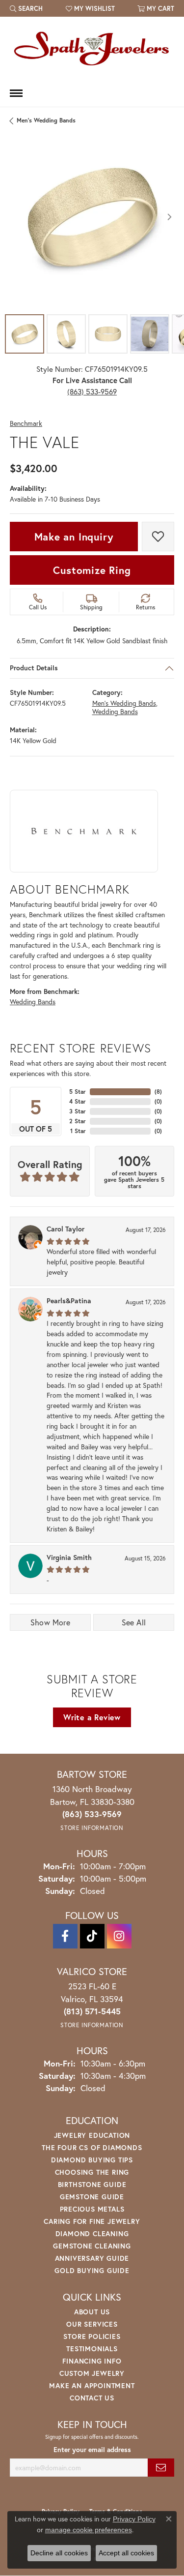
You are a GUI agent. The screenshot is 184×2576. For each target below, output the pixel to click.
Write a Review (92, 1717)
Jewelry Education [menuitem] (92, 2135)
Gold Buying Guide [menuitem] (92, 2270)
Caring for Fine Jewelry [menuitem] (92, 2221)
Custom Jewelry (92, 2373)
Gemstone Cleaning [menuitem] (92, 2246)
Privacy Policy (134, 2519)
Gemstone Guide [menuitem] (92, 2197)
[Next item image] (169, 217)
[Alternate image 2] (66, 334)
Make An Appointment (92, 2385)
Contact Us (92, 2398)
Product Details (34, 668)
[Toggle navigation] (16, 93)
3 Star (78, 1111)
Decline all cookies (59, 2553)
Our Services (92, 2324)
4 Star (78, 1101)
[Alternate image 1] (25, 334)
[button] (26, 8)
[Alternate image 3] (108, 334)
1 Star (78, 1131)
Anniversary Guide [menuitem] (92, 2258)
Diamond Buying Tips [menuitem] (92, 2160)
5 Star (78, 1092)
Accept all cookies (126, 2553)
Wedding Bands (115, 712)
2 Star (78, 1121)
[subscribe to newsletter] (161, 2468)
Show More (51, 1622)
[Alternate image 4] (150, 334)
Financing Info (92, 2361)
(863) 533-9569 (92, 391)
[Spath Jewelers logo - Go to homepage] (92, 48)
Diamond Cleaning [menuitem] (92, 2233)
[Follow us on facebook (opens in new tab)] (65, 1936)
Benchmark (26, 424)
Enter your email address (92, 2450)
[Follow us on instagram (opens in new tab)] (119, 1936)
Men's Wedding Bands (46, 120)
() (158, 1092)
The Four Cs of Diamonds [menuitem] (92, 2147)
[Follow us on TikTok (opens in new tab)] (92, 1936)
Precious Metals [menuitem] (92, 2209)
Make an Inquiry (74, 537)
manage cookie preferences (89, 2530)
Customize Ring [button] (92, 570)
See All (134, 1622)
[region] (92, 217)
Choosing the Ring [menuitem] (92, 2172)
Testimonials (92, 2349)
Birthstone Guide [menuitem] (92, 2184)
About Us (92, 2312)
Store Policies (92, 2336)
